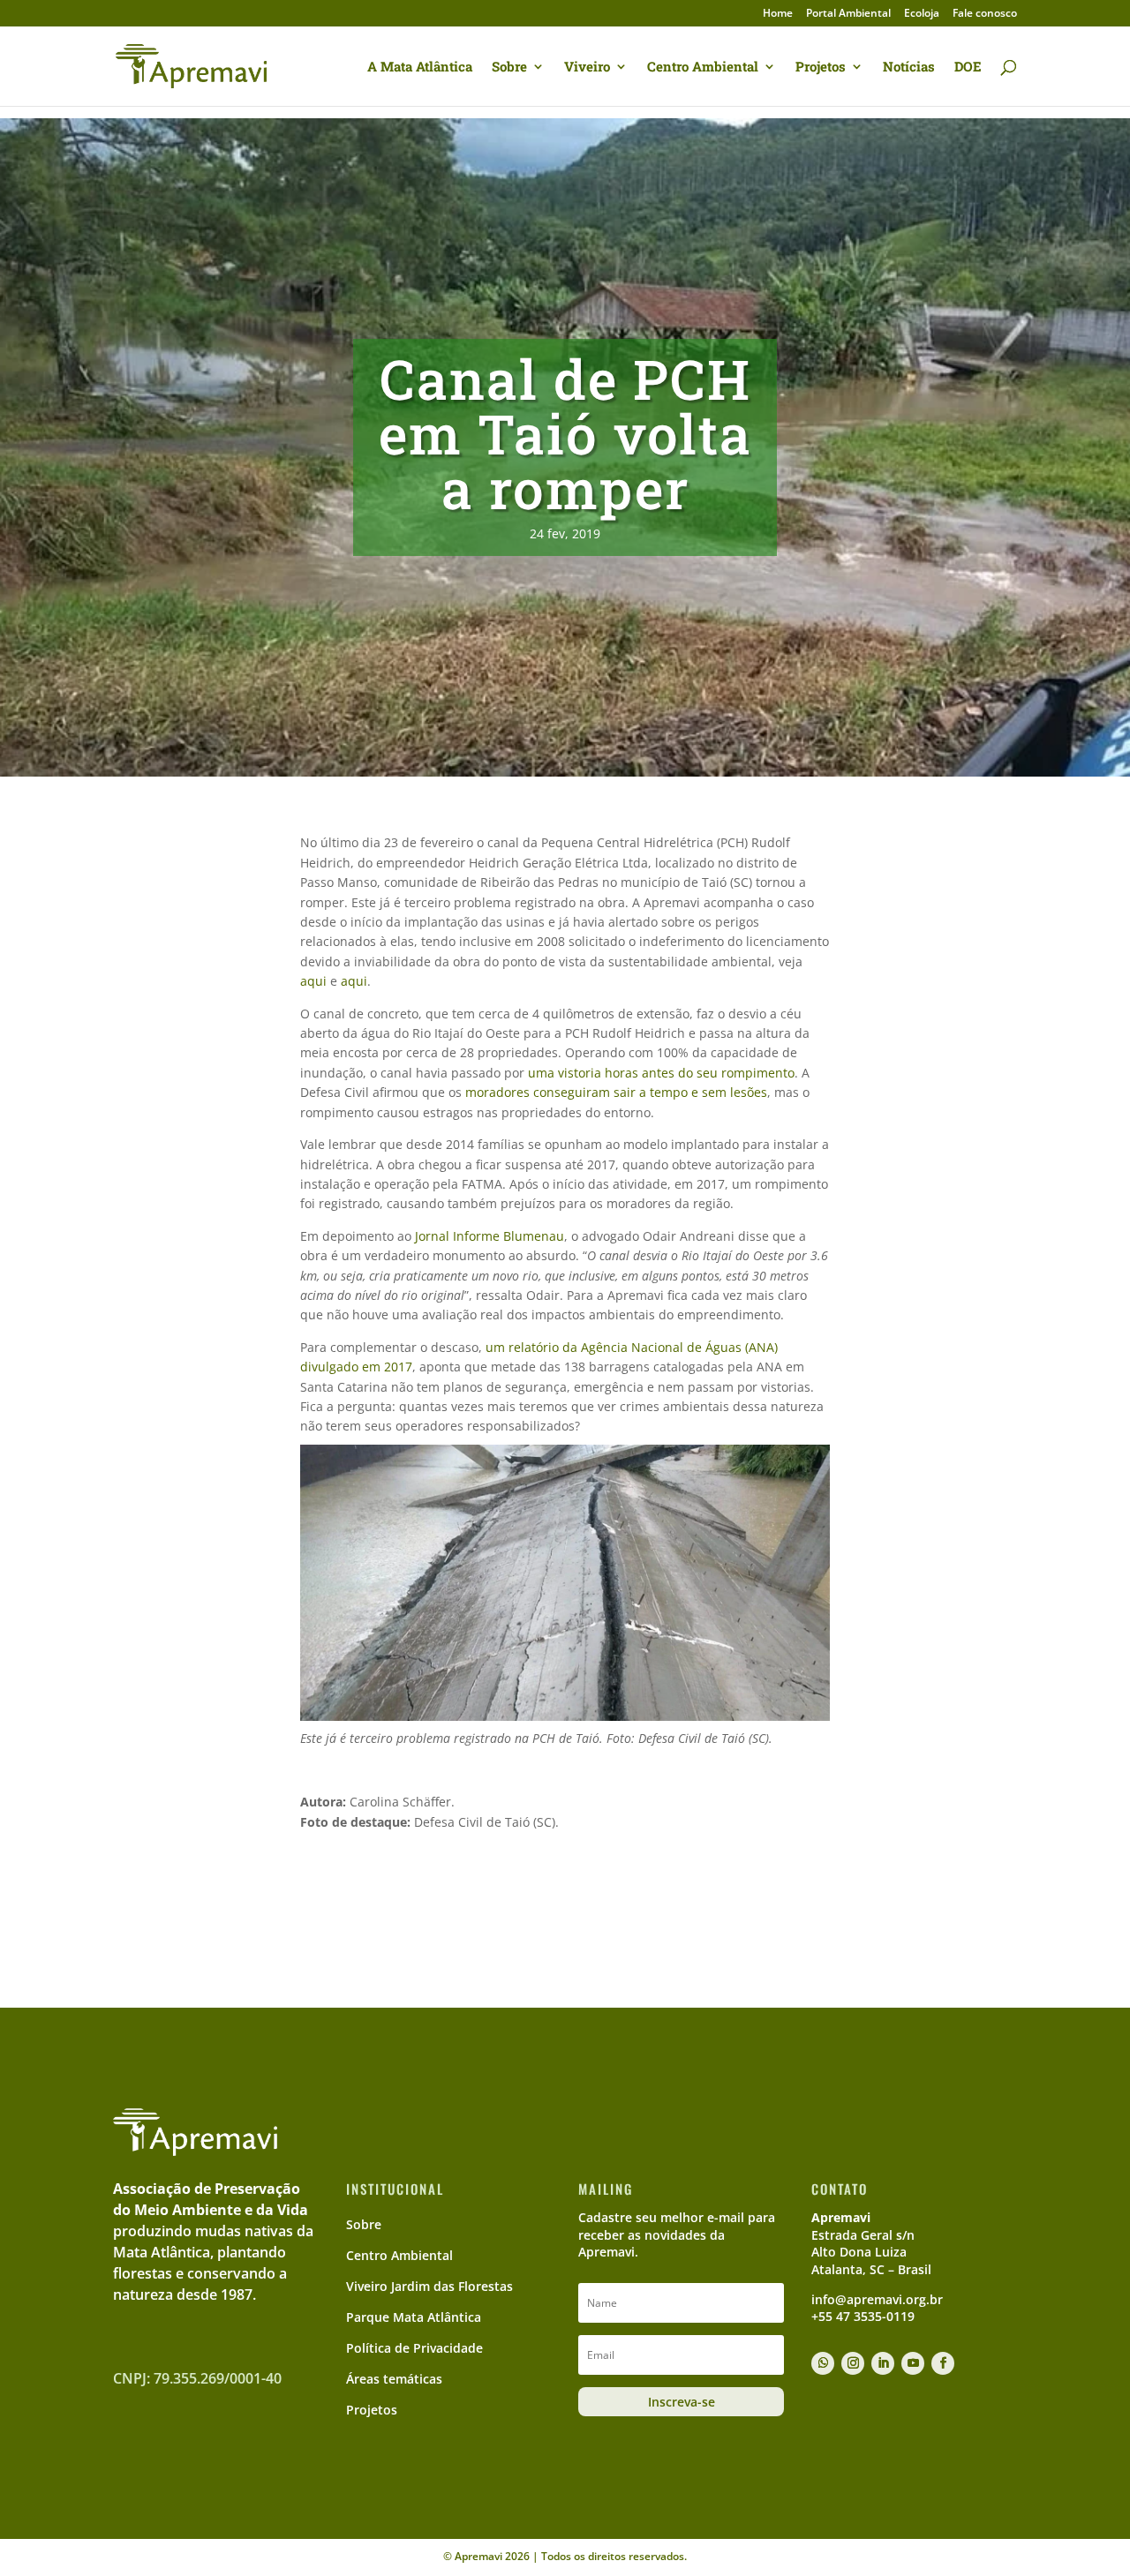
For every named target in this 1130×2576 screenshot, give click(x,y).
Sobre (509, 68)
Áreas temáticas (394, 2379)
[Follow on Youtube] (913, 2363)
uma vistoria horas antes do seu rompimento (661, 1073)
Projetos (821, 68)
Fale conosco (985, 14)
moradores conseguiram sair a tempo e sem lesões (616, 1092)
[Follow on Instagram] (853, 2363)
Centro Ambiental (703, 68)
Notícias (909, 68)
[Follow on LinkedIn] (883, 2363)
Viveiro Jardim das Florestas (429, 2286)
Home (778, 14)
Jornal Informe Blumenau (490, 1236)
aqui (313, 981)
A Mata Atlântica (420, 68)
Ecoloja (922, 14)
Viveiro (587, 68)
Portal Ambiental (848, 14)
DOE (968, 68)
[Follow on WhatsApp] (823, 2363)
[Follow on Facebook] (943, 2363)
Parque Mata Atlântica (414, 2317)
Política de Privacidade (414, 2348)
